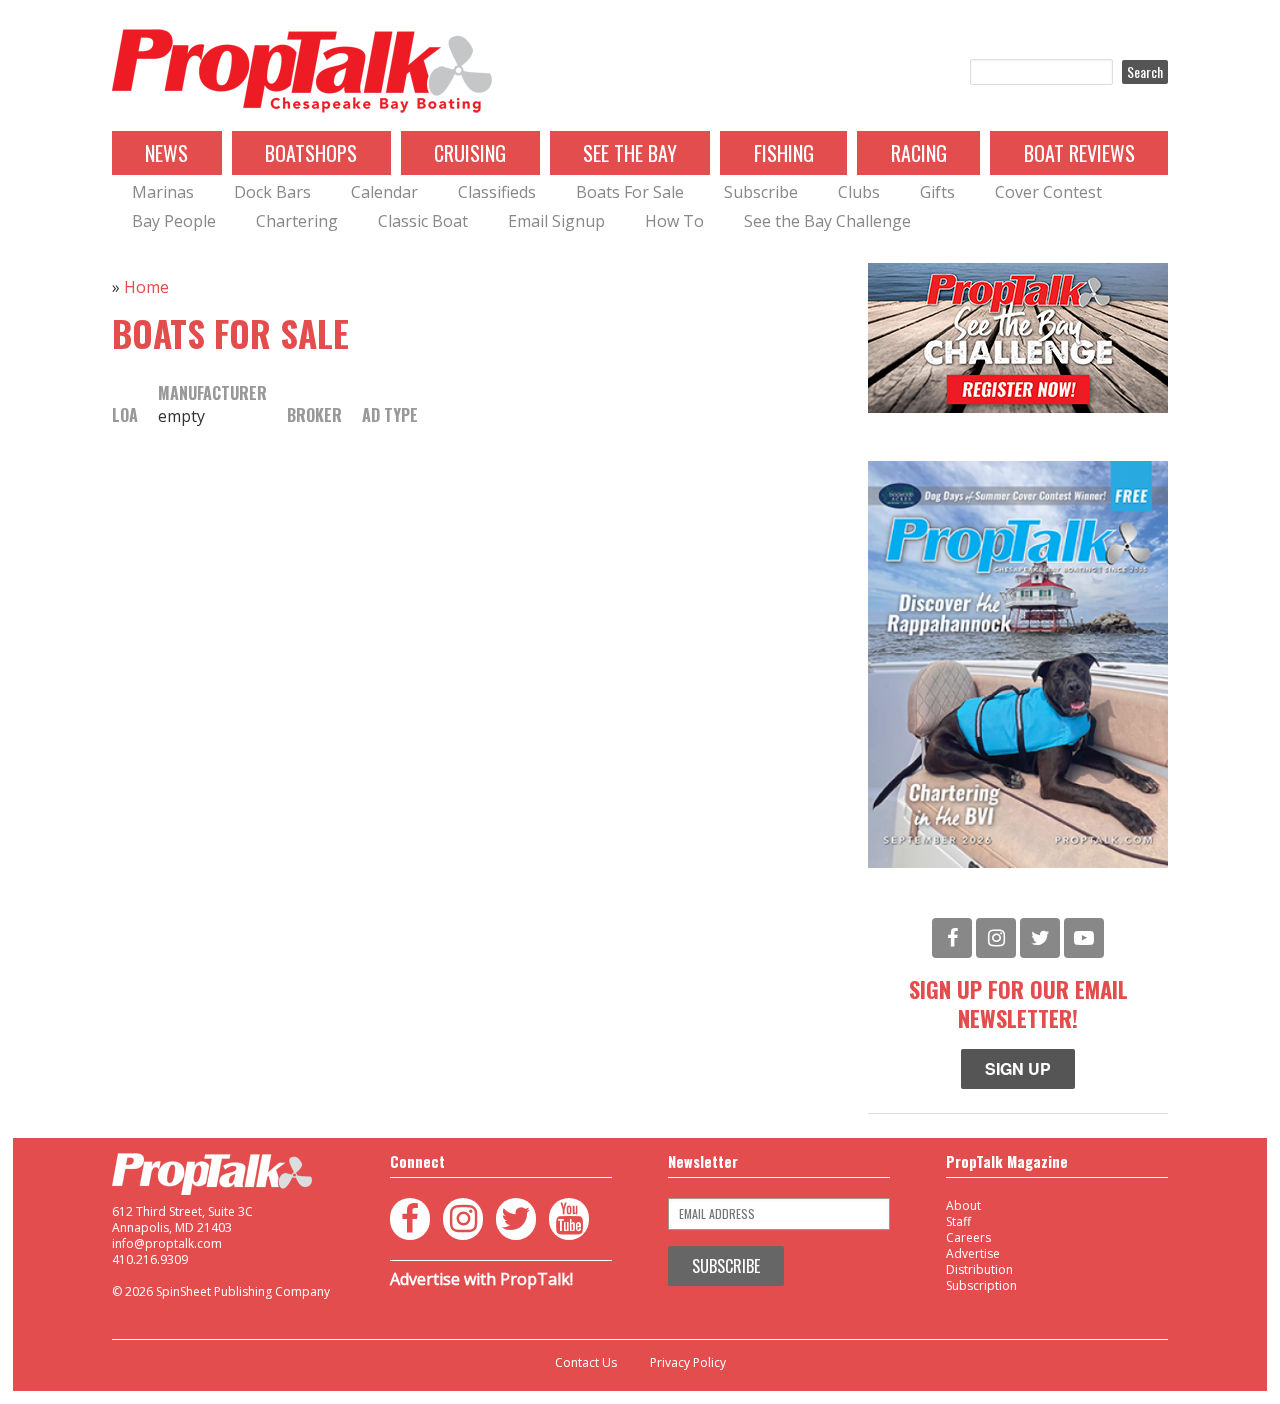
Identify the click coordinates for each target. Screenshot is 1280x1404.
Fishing (784, 153)
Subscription (981, 1285)
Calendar (384, 192)
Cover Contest (1048, 192)
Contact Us (586, 1363)
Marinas (163, 192)
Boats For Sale (630, 192)
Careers (968, 1237)
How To (674, 221)
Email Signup (556, 221)
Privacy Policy (688, 1363)
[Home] (302, 72)
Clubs (859, 192)
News (166, 153)
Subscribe (761, 192)
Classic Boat (423, 221)
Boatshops (311, 153)
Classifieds (497, 192)
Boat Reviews (1079, 153)
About (963, 1205)
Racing (919, 153)
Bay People (174, 221)
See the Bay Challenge (827, 221)
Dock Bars (272, 192)
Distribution (979, 1269)
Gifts (937, 192)
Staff (958, 1221)
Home (146, 287)
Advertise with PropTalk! (481, 1279)
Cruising (470, 153)
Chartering (297, 221)
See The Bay (630, 153)
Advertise (973, 1253)
